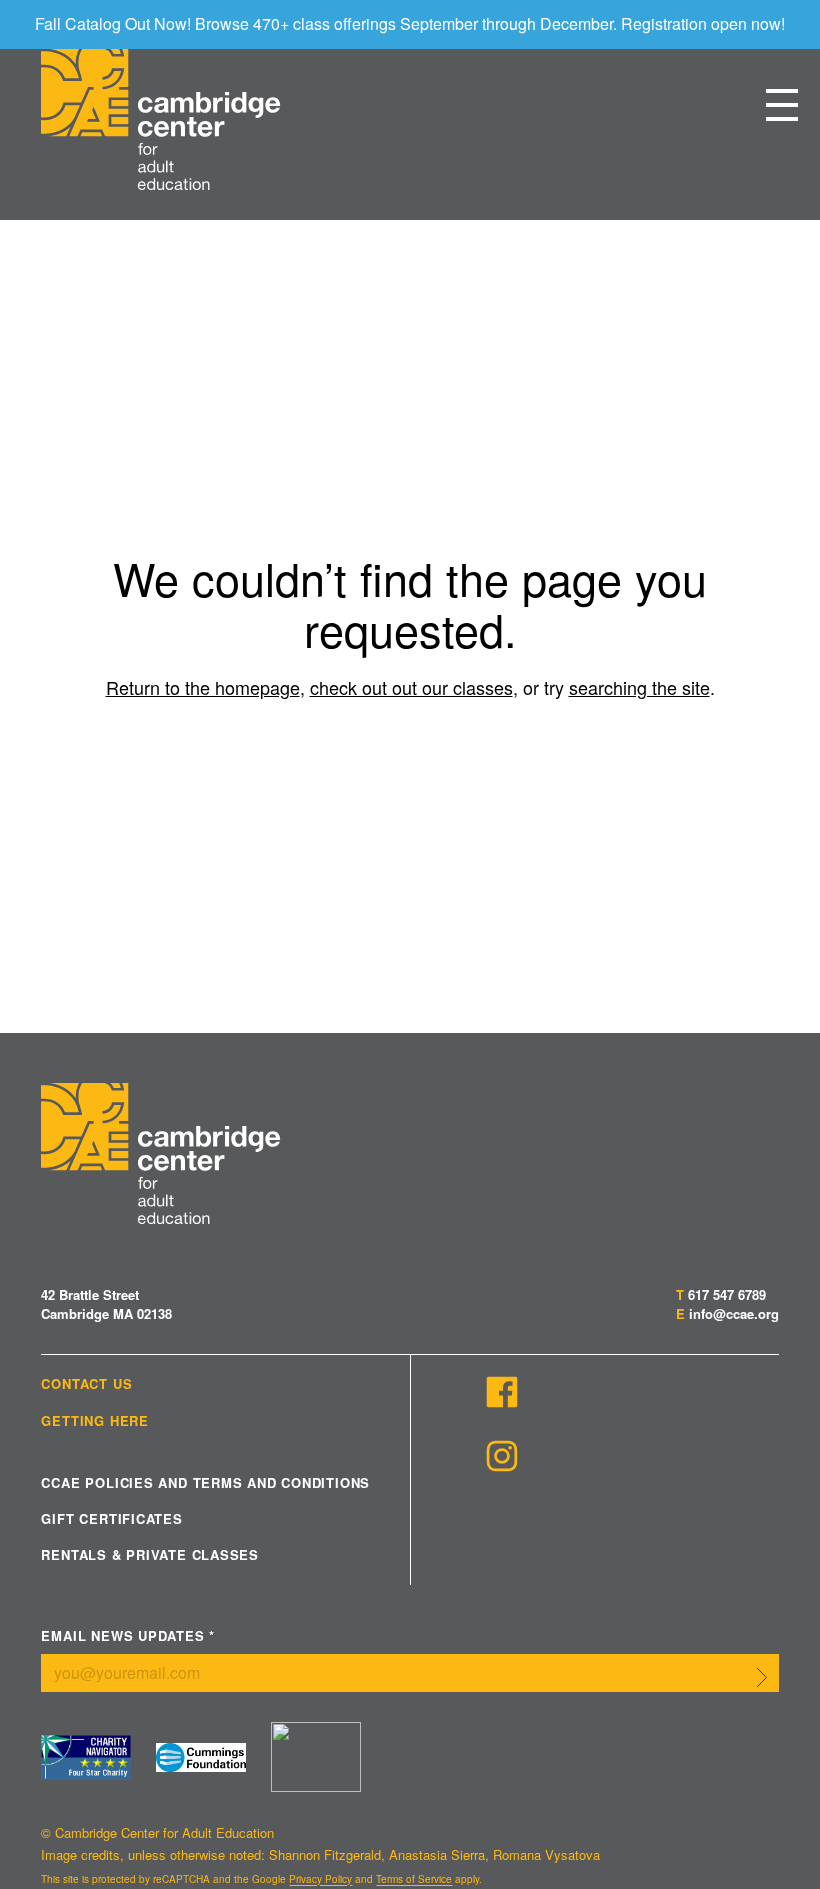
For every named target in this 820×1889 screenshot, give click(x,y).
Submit (762, 1677)
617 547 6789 (727, 1294)
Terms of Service (414, 1879)
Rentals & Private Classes (150, 1555)
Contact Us (86, 1384)
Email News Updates (128, 1636)
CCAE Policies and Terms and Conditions (205, 1483)
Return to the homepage (203, 687)
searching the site (639, 687)
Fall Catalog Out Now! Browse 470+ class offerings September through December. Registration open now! (410, 23)
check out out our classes (411, 687)
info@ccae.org (734, 1313)
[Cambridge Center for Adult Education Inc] (316, 1757)
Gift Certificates (111, 1519)
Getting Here (94, 1421)
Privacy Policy (320, 1879)
